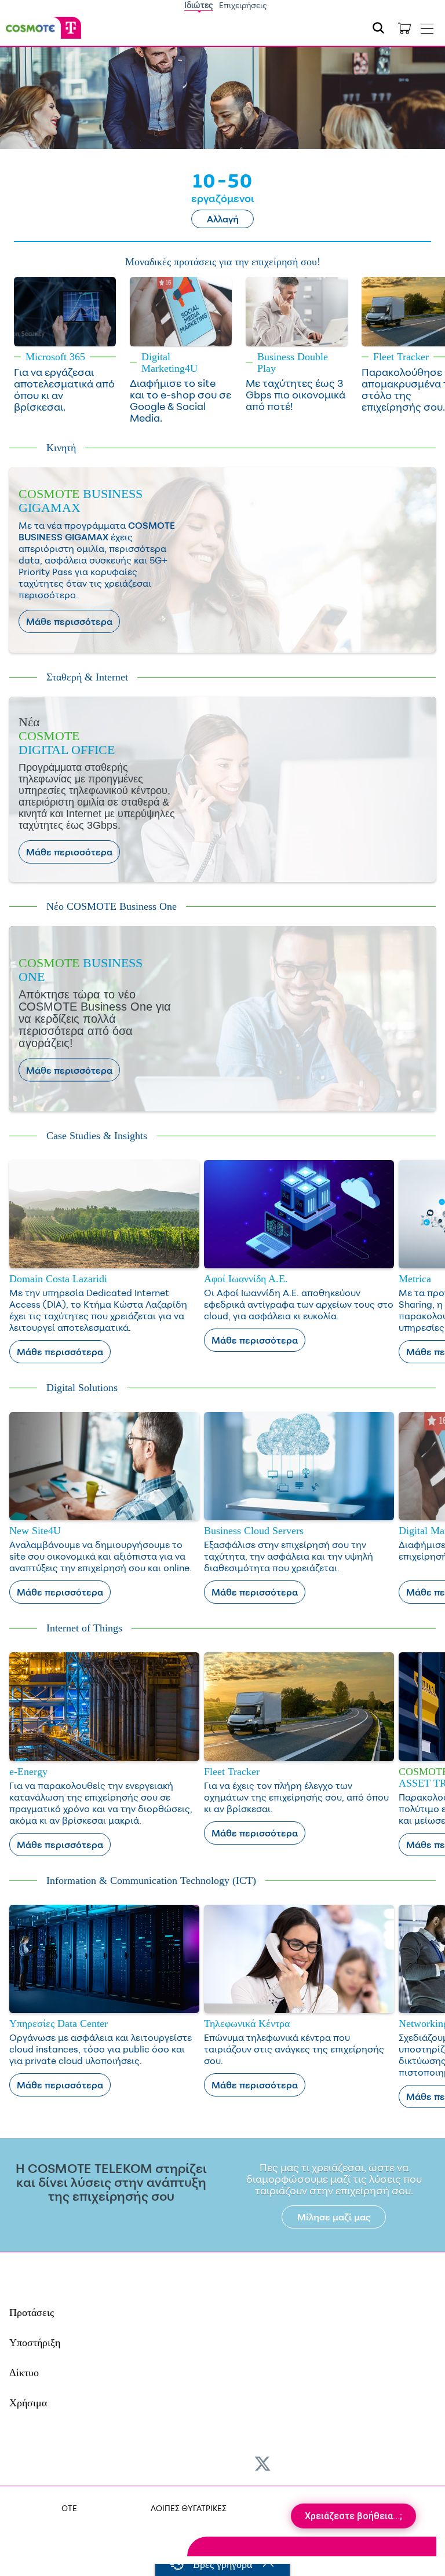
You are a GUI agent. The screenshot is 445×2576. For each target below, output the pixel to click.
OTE (69, 2508)
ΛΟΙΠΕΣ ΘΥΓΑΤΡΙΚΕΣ (189, 2508)
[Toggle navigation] (427, 26)
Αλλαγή (223, 219)
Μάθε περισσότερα (69, 621)
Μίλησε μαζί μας (334, 2217)
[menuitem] (91, 2461)
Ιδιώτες (199, 5)
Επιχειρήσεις (243, 5)
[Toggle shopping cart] (404, 28)
